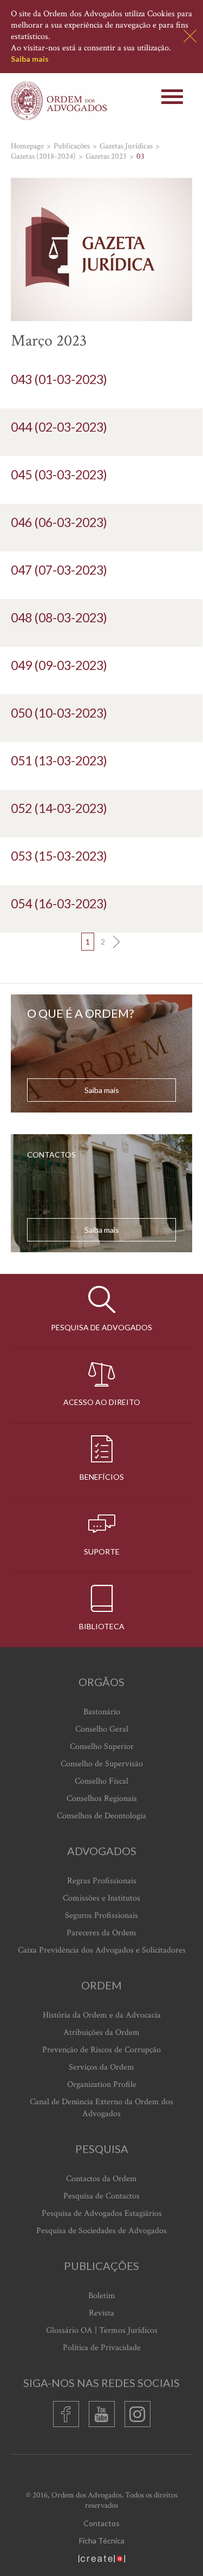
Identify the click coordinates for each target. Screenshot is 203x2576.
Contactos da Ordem (101, 2179)
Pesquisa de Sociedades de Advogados (101, 2231)
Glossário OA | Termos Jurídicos (102, 2330)
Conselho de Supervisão (102, 1764)
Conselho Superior (102, 1746)
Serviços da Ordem (101, 2067)
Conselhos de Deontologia (101, 1816)
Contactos (101, 2523)
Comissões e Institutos (101, 1898)
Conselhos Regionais (102, 1798)
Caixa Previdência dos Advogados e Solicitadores (102, 1950)
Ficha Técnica (102, 2541)
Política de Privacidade (102, 2348)
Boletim (102, 2296)
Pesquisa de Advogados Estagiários (102, 2213)
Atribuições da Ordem (101, 2032)
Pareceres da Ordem (101, 1933)
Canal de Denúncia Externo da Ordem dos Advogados (101, 2108)
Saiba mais (30, 59)
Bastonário (102, 1712)
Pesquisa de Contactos (101, 2196)
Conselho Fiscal (101, 1781)
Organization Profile (102, 2084)
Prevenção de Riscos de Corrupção (101, 2050)
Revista (101, 2313)
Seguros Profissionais (101, 1915)
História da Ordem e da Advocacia (102, 2015)
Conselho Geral (102, 1729)
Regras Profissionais (102, 1881)
